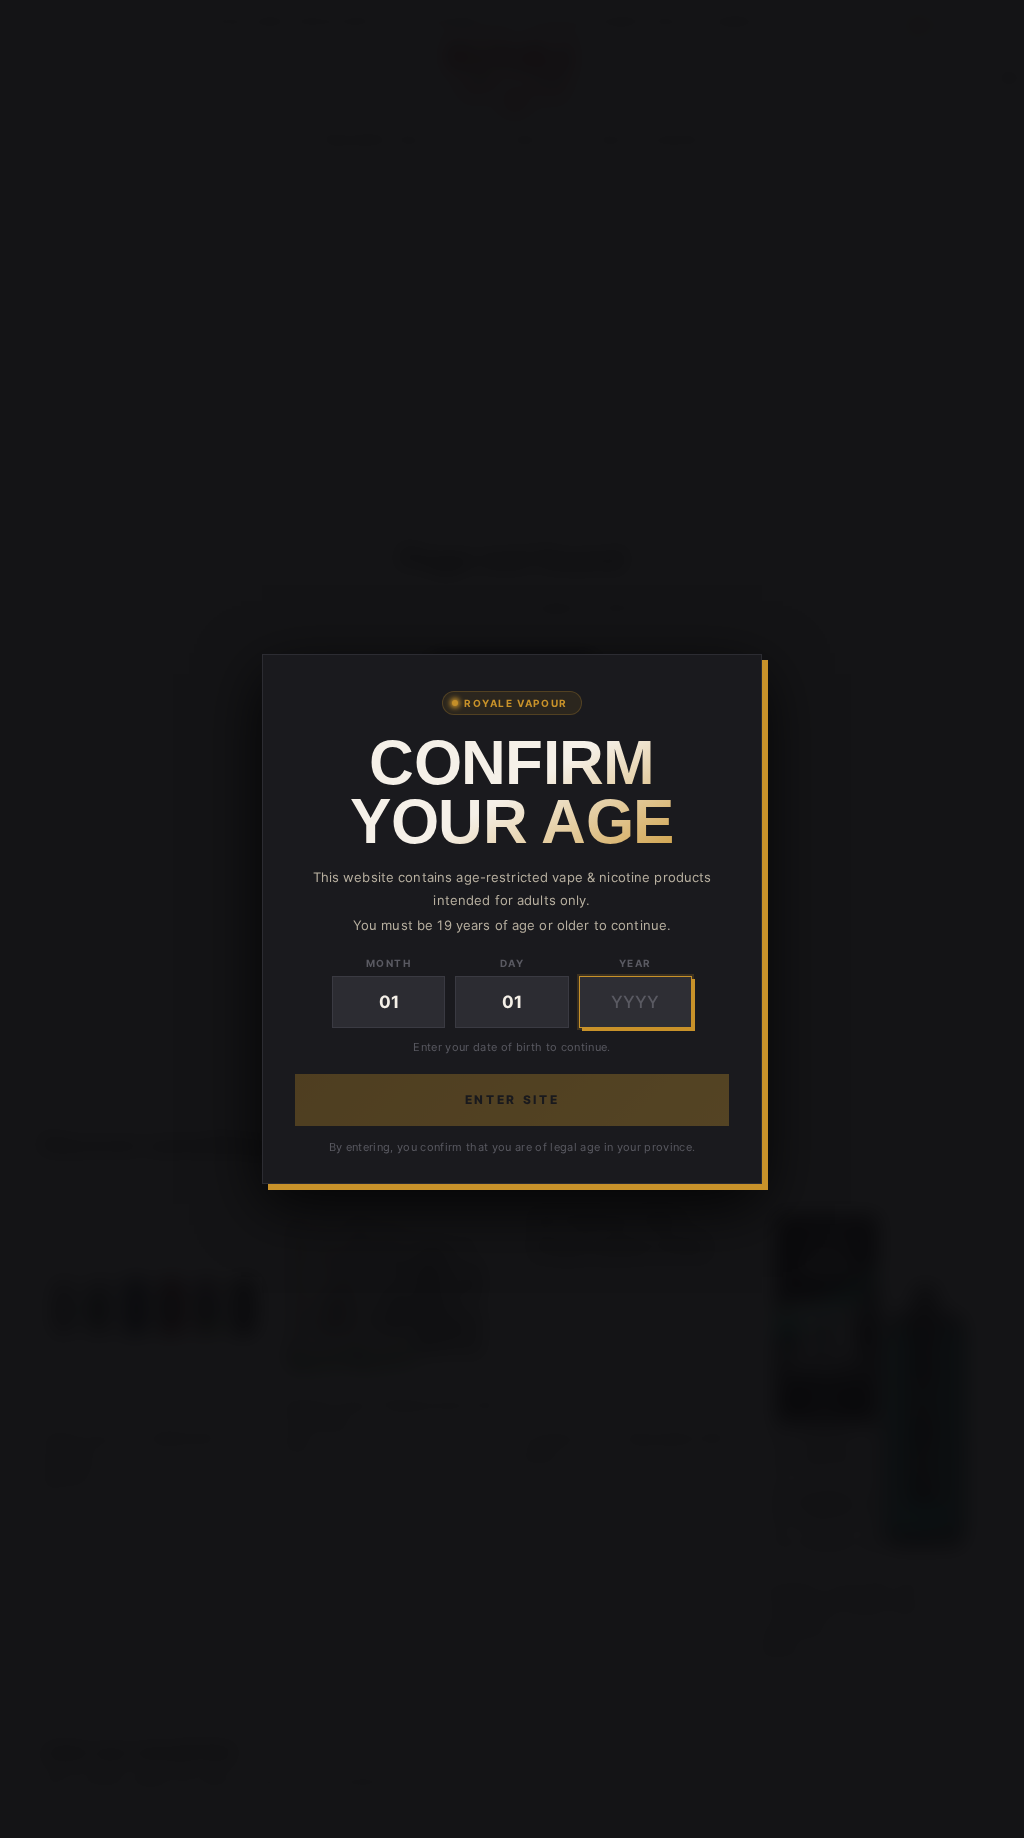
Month (389, 963)
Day (512, 963)
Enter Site (512, 1099)
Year (635, 963)
